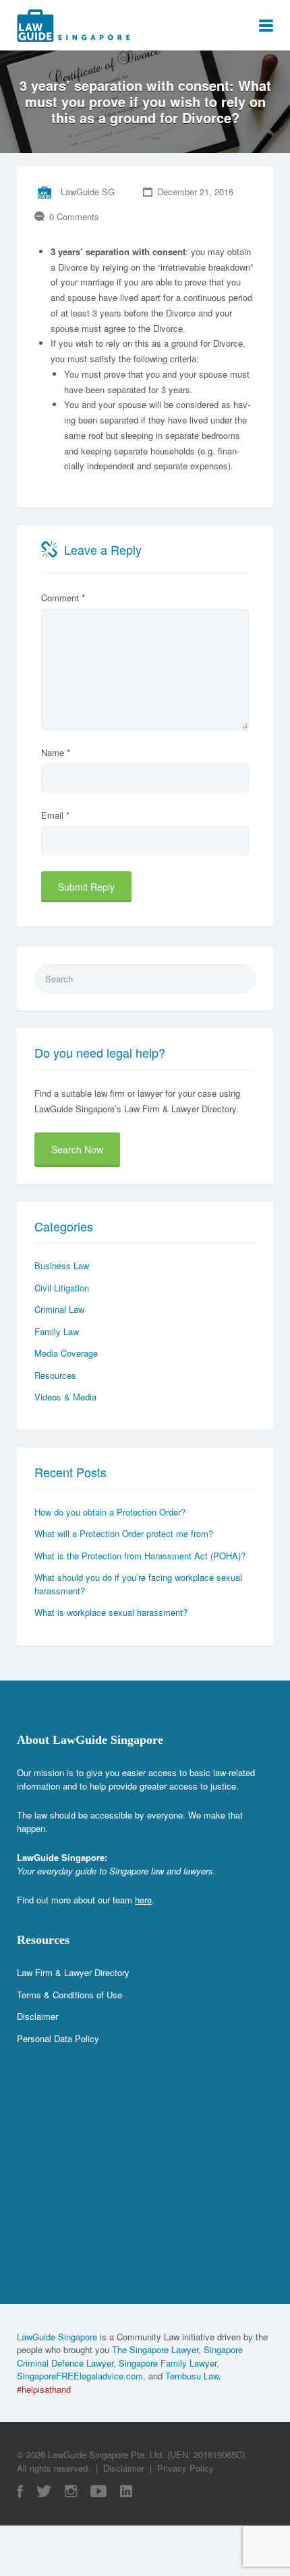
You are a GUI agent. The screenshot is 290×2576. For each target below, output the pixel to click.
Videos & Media (65, 1397)
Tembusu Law (192, 2376)
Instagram (71, 2491)
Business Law (62, 1265)
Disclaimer (37, 2016)
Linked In (126, 2491)
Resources (55, 1375)
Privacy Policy (185, 2468)
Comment (63, 598)
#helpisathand (44, 2389)
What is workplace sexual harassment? (111, 1612)
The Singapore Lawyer (155, 2349)
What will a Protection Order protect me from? (124, 1533)
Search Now (77, 1149)
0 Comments (74, 216)
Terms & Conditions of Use (69, 1995)
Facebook (20, 2491)
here (143, 1900)
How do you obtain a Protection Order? (110, 1512)
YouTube (98, 2491)
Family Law (57, 1331)
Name (56, 752)
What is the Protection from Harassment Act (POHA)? (140, 1556)
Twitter (44, 2491)
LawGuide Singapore (57, 2337)
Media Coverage (66, 1353)
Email (55, 815)
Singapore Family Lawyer (168, 2363)
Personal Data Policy (58, 2038)
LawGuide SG (88, 192)
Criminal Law (59, 1309)
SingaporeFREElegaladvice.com (80, 2376)
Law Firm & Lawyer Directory (73, 1972)
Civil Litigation (62, 1288)
